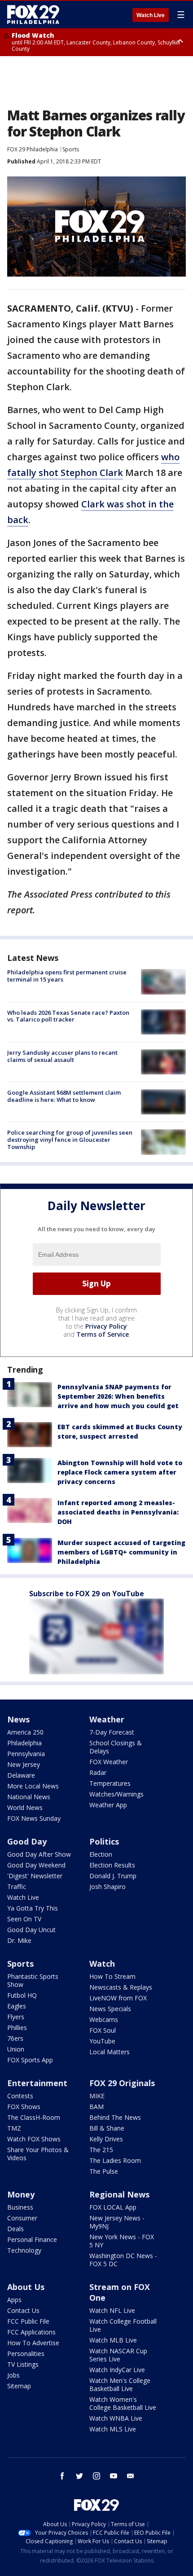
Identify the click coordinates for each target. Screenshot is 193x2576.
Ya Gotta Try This (33, 1908)
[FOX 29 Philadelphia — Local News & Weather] (33, 14)
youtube (114, 2476)
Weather (107, 1719)
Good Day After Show (39, 1854)
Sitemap (19, 2386)
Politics (104, 1841)
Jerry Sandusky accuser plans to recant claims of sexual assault (62, 1056)
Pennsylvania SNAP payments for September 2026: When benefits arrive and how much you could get (118, 1396)
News (18, 1719)
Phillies (17, 2028)
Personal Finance (32, 2239)
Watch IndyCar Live (117, 2370)
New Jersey (24, 1764)
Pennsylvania (26, 1754)
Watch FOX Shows (34, 2139)
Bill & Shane (107, 2128)
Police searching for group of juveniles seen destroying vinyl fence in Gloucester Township (70, 1139)
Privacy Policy (106, 1326)
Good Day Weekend (36, 1865)
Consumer (22, 2218)
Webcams (104, 2019)
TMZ (14, 2128)
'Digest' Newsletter (35, 1876)
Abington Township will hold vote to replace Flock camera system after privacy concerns (120, 1472)
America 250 (25, 1732)
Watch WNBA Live (116, 2418)
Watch (102, 1964)
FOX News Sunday (34, 1818)
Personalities (26, 2354)
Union (16, 2049)
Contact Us (23, 2310)
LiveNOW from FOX (118, 1998)
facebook (62, 2476)
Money (21, 2194)
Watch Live (151, 15)
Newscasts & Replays (121, 1987)
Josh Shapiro (107, 1887)
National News (29, 1797)
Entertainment (37, 2083)
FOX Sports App (30, 2060)
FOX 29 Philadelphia (33, 149)
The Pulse (104, 2171)
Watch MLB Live (113, 2340)
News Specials (110, 2009)
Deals (15, 2229)
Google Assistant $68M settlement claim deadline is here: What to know (64, 1096)
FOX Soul (103, 2030)
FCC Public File (28, 2321)
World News (25, 1808)
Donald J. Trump (113, 1876)
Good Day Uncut (31, 1930)
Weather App (108, 1805)
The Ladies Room (115, 2160)
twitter (79, 2476)
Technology (24, 2250)
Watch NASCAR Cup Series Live (118, 2355)
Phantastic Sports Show (33, 1980)
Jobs (13, 2375)
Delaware (21, 1775)
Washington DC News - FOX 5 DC (123, 2260)
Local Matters (110, 2052)
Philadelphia (24, 1743)
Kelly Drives (106, 2139)
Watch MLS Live (113, 2429)
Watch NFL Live (112, 2310)
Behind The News (115, 2117)
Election (101, 1854)
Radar (98, 1772)
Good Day (27, 1841)
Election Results (112, 1865)
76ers (15, 2038)
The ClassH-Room (34, 2117)
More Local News (33, 1786)
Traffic (17, 1887)
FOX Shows (24, 2107)
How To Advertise (33, 2343)
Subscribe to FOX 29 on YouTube (87, 1594)
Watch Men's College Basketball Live (120, 2384)
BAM (96, 2107)
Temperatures (110, 1783)
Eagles (17, 2006)
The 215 (101, 2150)
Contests (20, 2096)
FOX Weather (109, 1762)
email (131, 2476)
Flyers (16, 2017)
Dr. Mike (19, 1940)
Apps (14, 2300)
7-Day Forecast (112, 1732)
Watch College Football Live (123, 2325)
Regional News (119, 2194)
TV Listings (23, 2364)
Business (20, 2207)
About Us (26, 2287)
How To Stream (112, 1976)
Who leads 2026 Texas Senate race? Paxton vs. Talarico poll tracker (68, 1016)
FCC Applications (31, 2332)
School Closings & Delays (116, 1747)
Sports (71, 149)
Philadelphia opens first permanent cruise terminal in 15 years (67, 976)
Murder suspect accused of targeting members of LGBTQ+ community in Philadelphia (121, 1552)
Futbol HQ (22, 1995)
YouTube (102, 2041)
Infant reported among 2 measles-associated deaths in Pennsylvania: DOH (118, 1512)
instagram (96, 2476)
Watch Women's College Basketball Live (123, 2403)
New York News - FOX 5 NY (122, 2241)
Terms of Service (103, 1334)
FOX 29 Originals (122, 2083)
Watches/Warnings (116, 1794)
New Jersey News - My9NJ (117, 2222)
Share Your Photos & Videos (38, 2154)
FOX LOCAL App (113, 2207)
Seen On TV (24, 1919)
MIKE (97, 2096)
